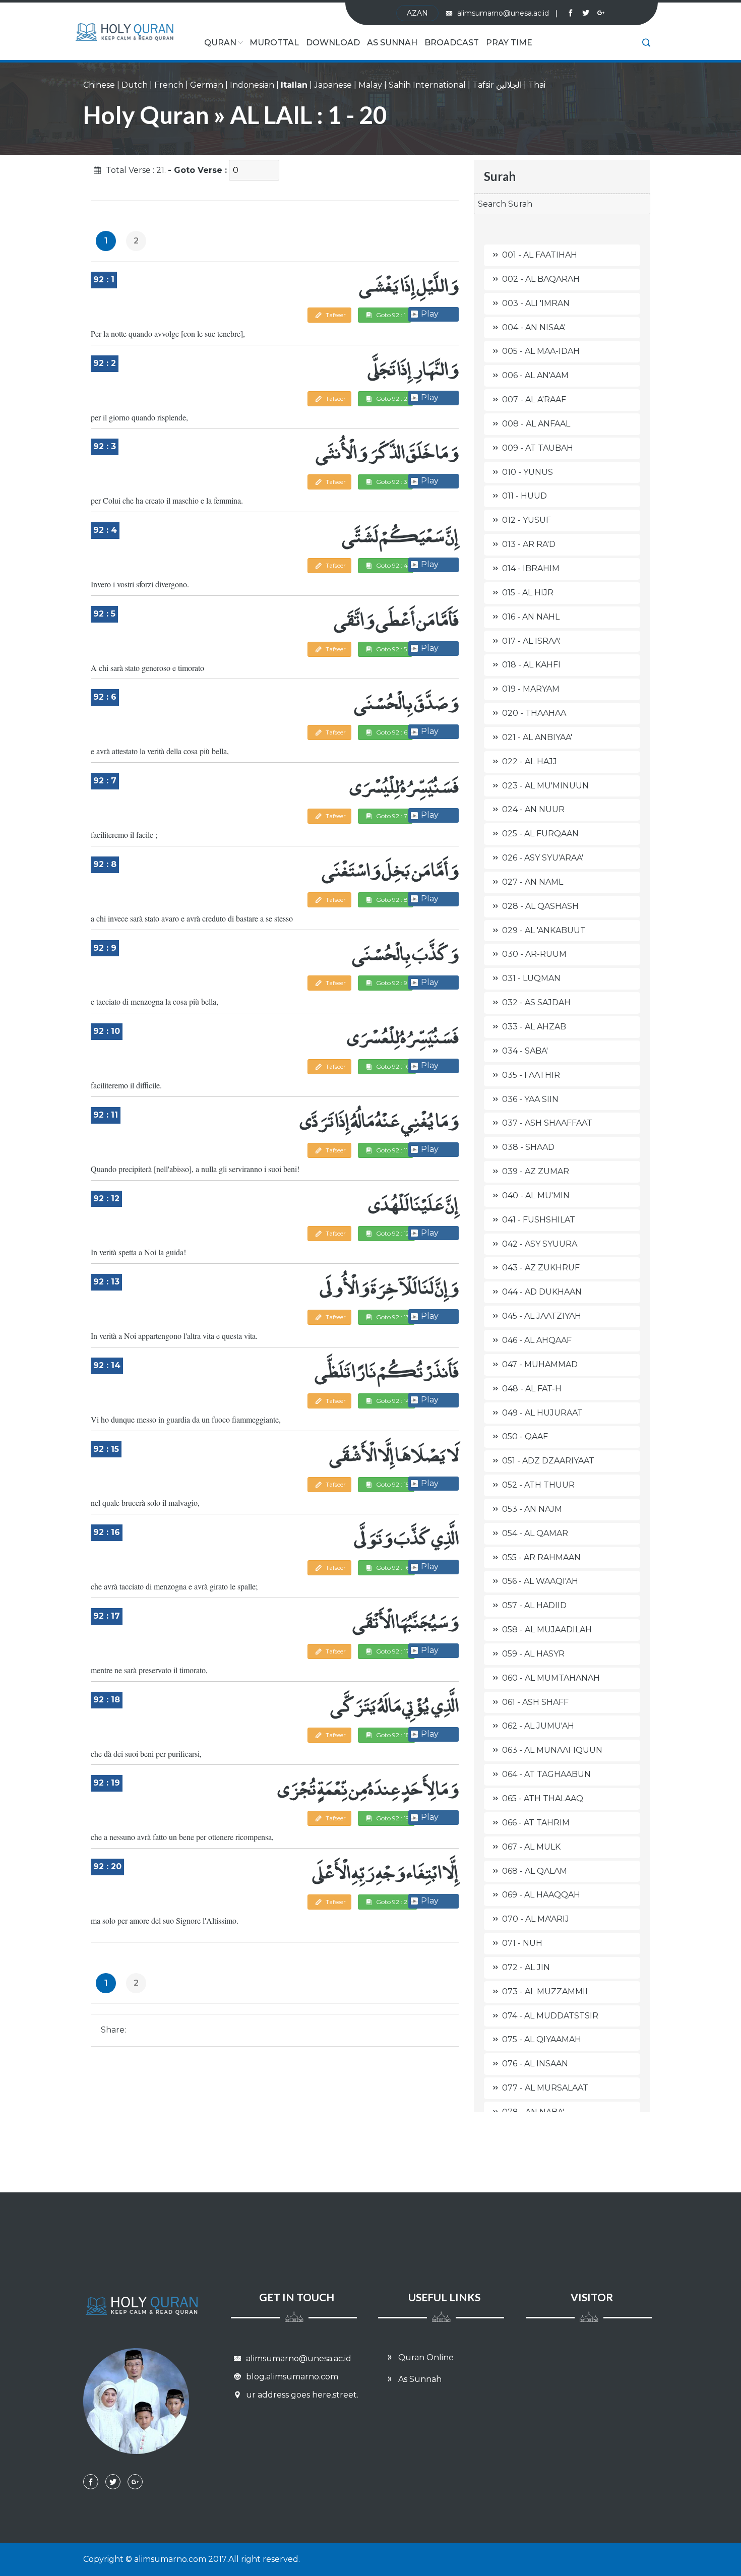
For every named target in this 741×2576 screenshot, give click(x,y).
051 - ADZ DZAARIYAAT (548, 1461)
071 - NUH (522, 1943)
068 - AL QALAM (535, 1871)
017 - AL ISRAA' (531, 641)
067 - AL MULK (531, 1847)
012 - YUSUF (527, 520)
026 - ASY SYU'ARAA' (543, 858)
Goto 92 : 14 (392, 1401)
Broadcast (452, 43)
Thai (537, 85)
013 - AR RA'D (529, 544)
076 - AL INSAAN (535, 2064)
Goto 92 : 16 (392, 1568)
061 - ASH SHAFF (535, 1702)
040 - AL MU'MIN (536, 1195)
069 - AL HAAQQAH (541, 1895)
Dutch (135, 85)
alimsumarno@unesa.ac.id (507, 13)
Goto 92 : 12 (392, 1233)
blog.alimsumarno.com (291, 2377)
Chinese (99, 85)
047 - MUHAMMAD (540, 1364)
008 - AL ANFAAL (536, 424)
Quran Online (425, 2357)
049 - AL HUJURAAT (542, 1413)
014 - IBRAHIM (531, 568)
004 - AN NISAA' (534, 327)
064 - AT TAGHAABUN (546, 1774)
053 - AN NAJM (532, 1509)
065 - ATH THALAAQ (543, 1798)
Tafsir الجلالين (497, 85)
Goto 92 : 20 (393, 1902)
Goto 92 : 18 (392, 1735)
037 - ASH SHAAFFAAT (547, 1123)
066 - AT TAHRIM (536, 1823)
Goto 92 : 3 (391, 482)
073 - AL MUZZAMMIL (546, 1991)
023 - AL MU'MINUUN (545, 786)
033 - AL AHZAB (534, 1027)
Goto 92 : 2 (391, 398)
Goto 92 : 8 (391, 900)
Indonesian (252, 85)
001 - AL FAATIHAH (540, 255)
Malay (370, 85)
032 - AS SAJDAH (536, 1002)
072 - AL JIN (526, 1967)
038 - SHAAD (528, 1147)
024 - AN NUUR (533, 809)
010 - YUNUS (528, 472)
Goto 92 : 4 (391, 565)
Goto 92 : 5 (391, 649)
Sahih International (427, 85)
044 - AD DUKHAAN (542, 1292)
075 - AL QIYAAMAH (542, 2039)
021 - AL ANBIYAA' (537, 737)
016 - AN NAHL (531, 617)
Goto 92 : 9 (391, 983)
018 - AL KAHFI (531, 665)
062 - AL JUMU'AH (538, 1726)
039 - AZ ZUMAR (536, 1171)
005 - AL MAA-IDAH (541, 351)
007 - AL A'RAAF (534, 400)
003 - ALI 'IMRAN (536, 303)
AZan (417, 13)
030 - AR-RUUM (534, 954)
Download (333, 43)
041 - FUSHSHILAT (539, 1220)
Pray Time (509, 43)
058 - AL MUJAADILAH (547, 1630)
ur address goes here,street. (301, 2395)
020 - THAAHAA (534, 713)
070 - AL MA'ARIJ (536, 1919)
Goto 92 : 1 (390, 315)
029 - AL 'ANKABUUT (544, 930)
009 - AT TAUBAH (538, 448)
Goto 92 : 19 (392, 1818)
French (169, 85)
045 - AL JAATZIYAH (542, 1316)
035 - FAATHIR (531, 1075)
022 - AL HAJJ (530, 761)
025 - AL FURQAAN (540, 834)
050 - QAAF (525, 1436)
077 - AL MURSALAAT (545, 2088)
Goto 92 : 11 (391, 1150)
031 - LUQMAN (531, 978)
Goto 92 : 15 (392, 1484)
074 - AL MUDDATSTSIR (550, 2016)
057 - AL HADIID (534, 1605)
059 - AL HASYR (533, 1654)
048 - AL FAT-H (532, 1389)
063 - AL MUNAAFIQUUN (552, 1750)
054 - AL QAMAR (535, 1533)
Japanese (333, 85)
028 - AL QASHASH (540, 906)
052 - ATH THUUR (538, 1485)
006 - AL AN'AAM (535, 375)
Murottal (274, 43)
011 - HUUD (524, 496)
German (207, 85)
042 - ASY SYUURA (540, 1244)
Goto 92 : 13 (392, 1317)
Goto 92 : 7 (391, 816)
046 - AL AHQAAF (537, 1340)
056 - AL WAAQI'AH (540, 1581)
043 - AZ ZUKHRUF (541, 1268)
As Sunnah (392, 43)
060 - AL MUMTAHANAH (551, 1678)
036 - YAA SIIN (530, 1099)
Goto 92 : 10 (392, 1066)
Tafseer (335, 315)
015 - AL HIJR (528, 593)
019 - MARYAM (531, 689)
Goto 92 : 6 (391, 732)
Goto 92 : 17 (392, 1651)
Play (430, 314)
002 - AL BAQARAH (541, 279)
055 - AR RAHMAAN (541, 1557)
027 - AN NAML (533, 882)
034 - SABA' (525, 1051)
